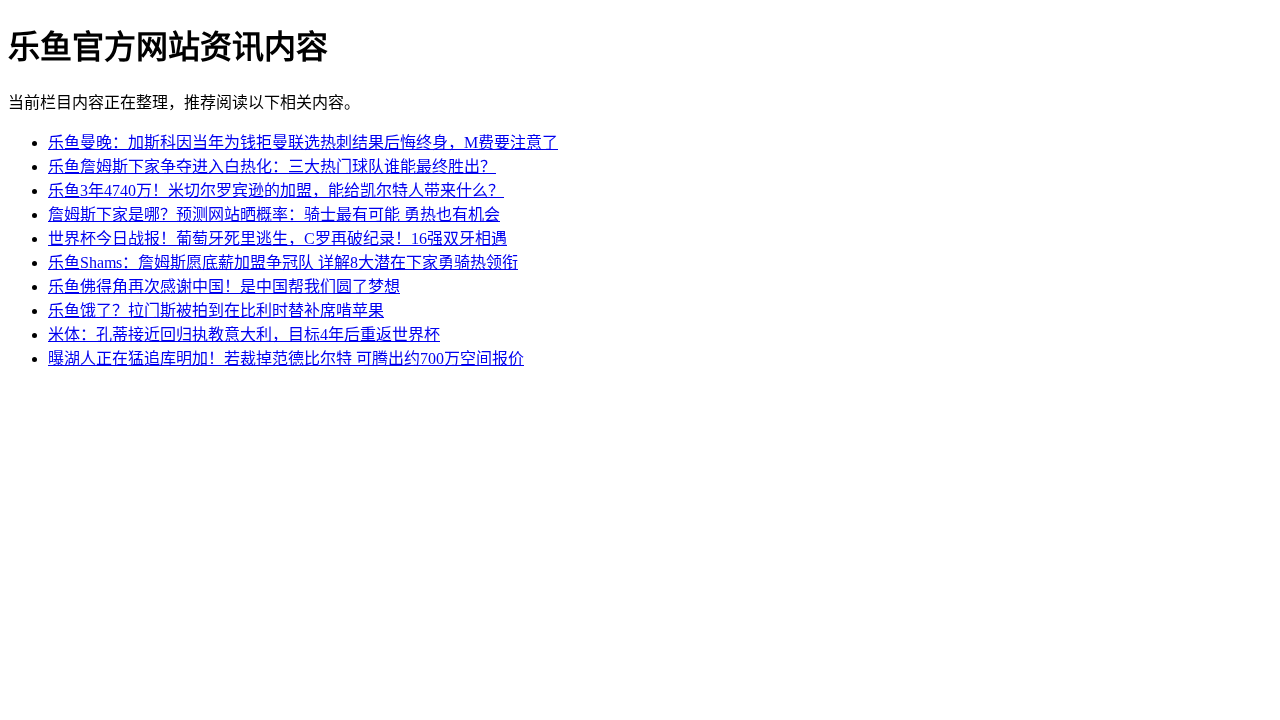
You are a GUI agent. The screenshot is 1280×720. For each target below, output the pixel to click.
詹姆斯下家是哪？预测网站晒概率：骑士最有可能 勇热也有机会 (274, 214)
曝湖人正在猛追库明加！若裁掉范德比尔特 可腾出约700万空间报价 (286, 358)
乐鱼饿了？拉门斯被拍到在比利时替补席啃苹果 (216, 310)
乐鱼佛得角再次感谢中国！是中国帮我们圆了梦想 (224, 286)
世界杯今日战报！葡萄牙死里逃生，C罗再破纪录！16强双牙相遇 (277, 238)
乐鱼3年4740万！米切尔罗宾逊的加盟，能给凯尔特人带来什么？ (276, 190)
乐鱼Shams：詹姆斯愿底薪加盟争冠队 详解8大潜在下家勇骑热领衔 (283, 262)
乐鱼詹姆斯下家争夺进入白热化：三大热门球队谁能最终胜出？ (272, 166)
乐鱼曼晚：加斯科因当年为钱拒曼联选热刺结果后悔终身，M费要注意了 (303, 142)
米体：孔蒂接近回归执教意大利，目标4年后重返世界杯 (244, 334)
